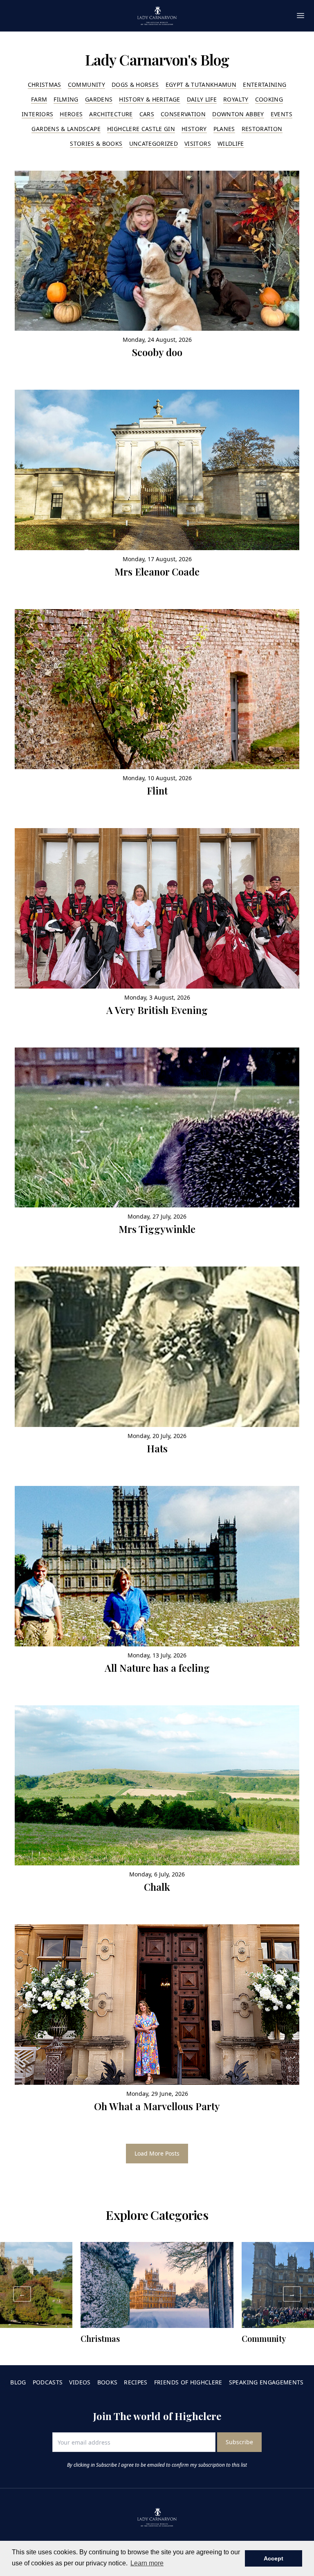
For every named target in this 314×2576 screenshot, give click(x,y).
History (194, 129)
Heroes (71, 114)
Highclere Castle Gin (141, 129)
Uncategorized (154, 143)
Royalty (236, 99)
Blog (18, 2382)
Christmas (45, 85)
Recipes (136, 2382)
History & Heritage (149, 99)
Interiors (37, 114)
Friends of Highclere (188, 2382)
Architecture (111, 114)
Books (108, 2382)
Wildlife (231, 143)
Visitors (198, 143)
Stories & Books (96, 143)
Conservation (183, 114)
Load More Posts (157, 2153)
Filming (66, 99)
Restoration (262, 129)
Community (86, 85)
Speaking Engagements (266, 2382)
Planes (224, 129)
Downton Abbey (238, 114)
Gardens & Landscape (66, 129)
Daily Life (202, 99)
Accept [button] (274, 2558)
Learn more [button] (147, 2563)
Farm (39, 99)
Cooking (269, 99)
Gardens (99, 99)
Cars (147, 114)
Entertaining (265, 85)
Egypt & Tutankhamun (201, 85)
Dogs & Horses (135, 85)
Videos (80, 2382)
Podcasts (48, 2382)
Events (281, 114)
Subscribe (239, 2442)
